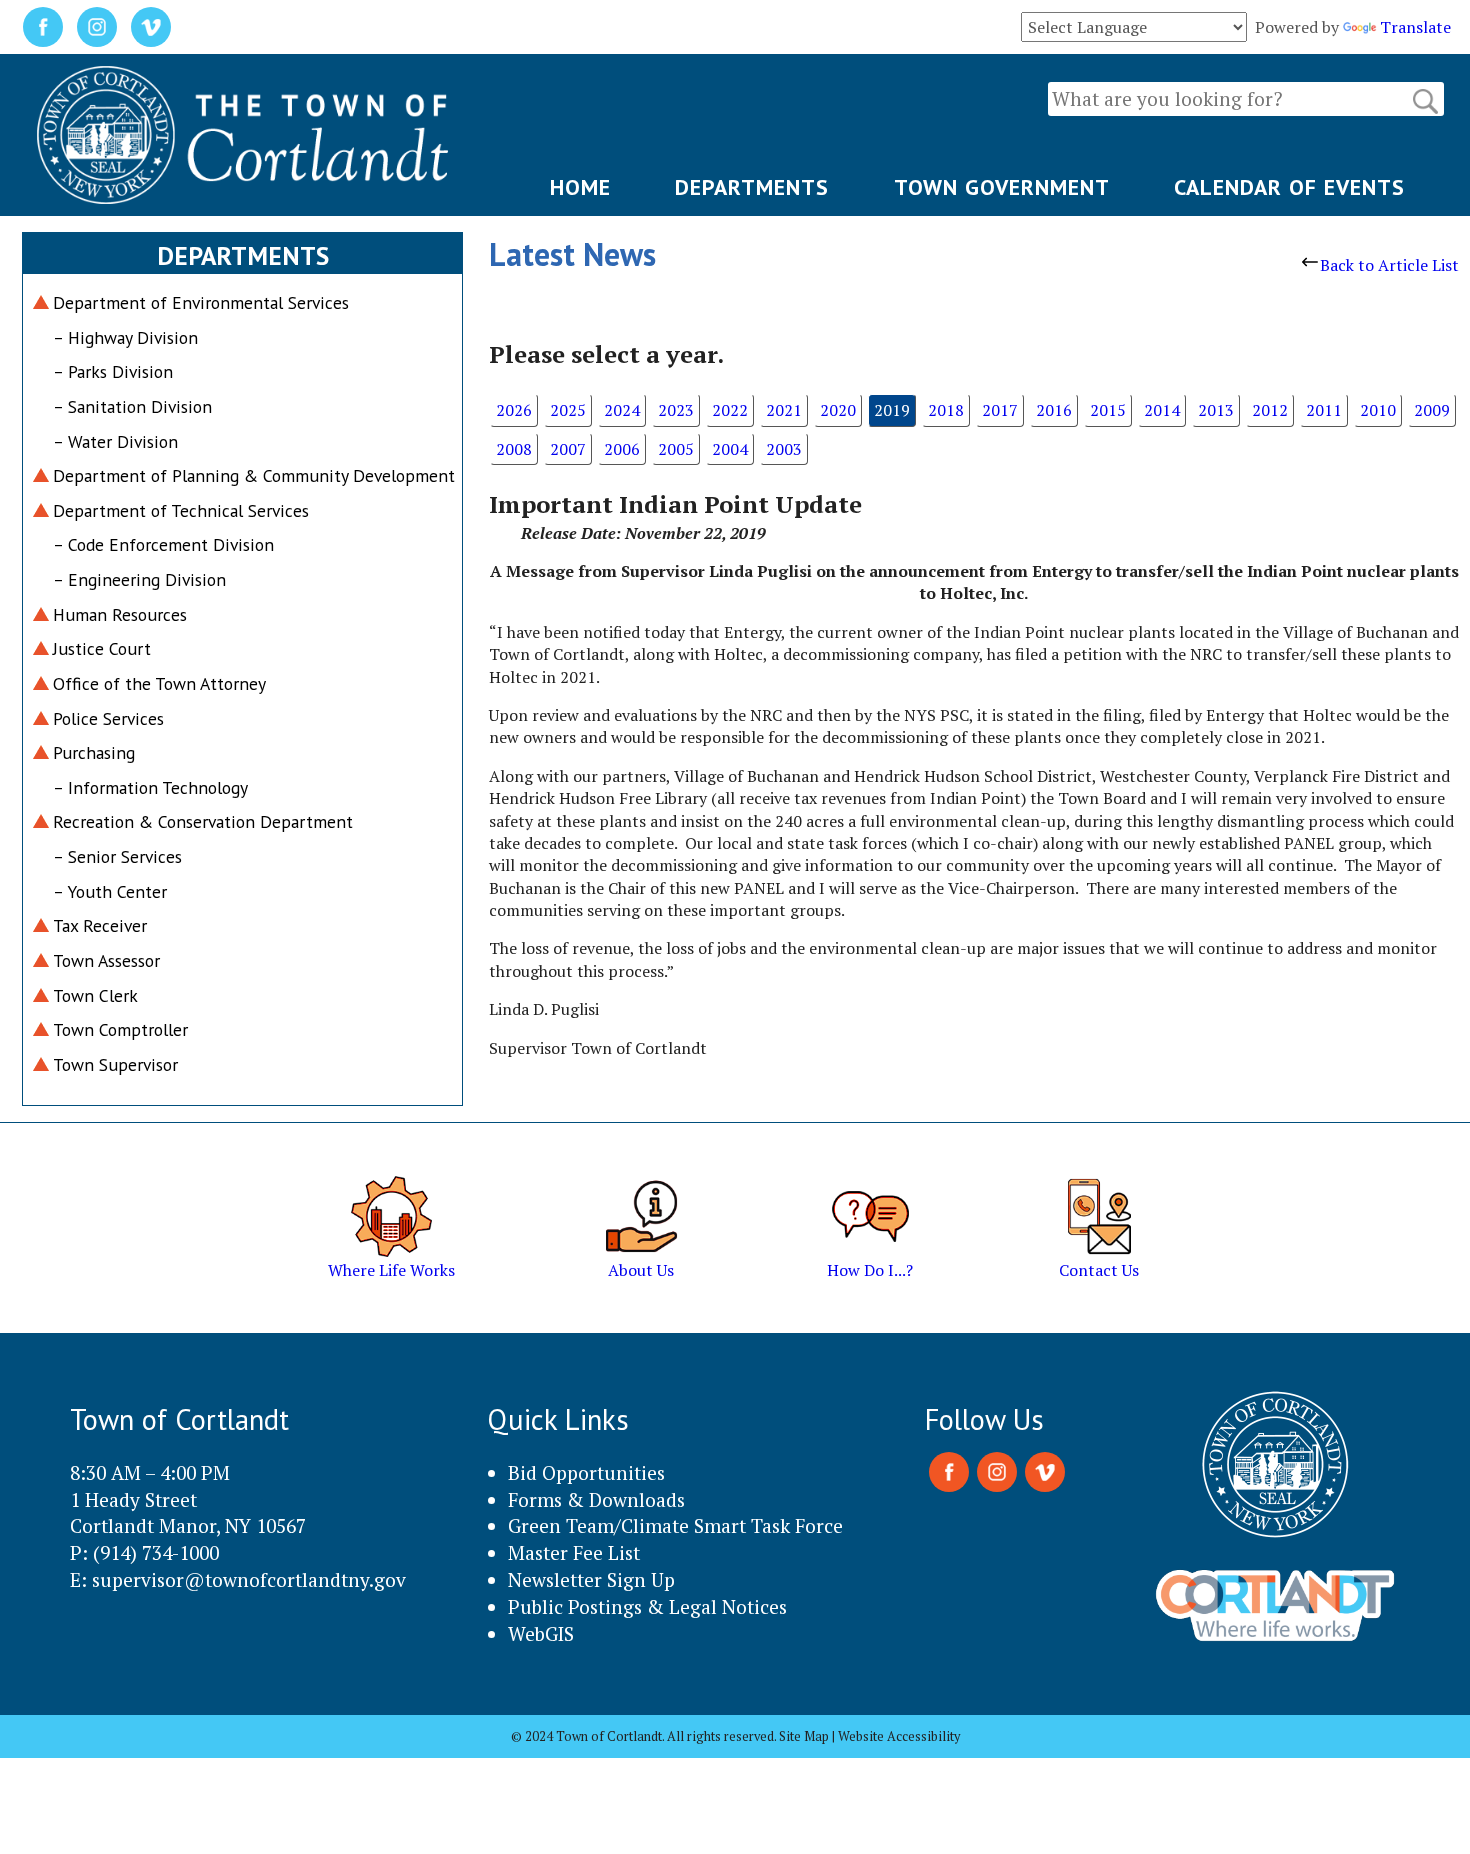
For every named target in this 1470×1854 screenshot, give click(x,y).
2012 (1270, 410)
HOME (580, 187)
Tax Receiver (100, 925)
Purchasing (94, 752)
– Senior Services (117, 856)
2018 (946, 410)
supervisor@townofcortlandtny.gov (249, 1579)
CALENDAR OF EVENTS (1289, 187)
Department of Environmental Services (201, 302)
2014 (1162, 410)
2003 (784, 449)
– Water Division (115, 441)
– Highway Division (125, 337)
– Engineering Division (139, 579)
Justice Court (102, 648)
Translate (1415, 27)
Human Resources (120, 614)
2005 (676, 449)
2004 (730, 449)
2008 (514, 449)
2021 (784, 410)
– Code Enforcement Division (163, 544)
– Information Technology (150, 787)
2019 (892, 410)
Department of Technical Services (181, 510)
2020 (838, 410)
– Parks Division (113, 371)
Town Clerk (95, 995)
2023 (676, 410)
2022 (730, 410)
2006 (622, 449)
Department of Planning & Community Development (254, 475)
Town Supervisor (115, 1064)
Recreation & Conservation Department (203, 821)
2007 (568, 449)
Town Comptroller (120, 1029)
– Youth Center (110, 891)
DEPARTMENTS (752, 187)
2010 (1378, 410)
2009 (1432, 410)
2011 (1324, 410)
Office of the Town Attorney (159, 683)
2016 (1054, 410)
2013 (1216, 410)
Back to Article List (1389, 265)
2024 (622, 410)
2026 (514, 410)
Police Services (108, 718)
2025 (568, 410)
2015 (1108, 410)
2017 (1000, 410)
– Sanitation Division (132, 406)
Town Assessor (106, 960)
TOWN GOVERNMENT (1002, 187)
